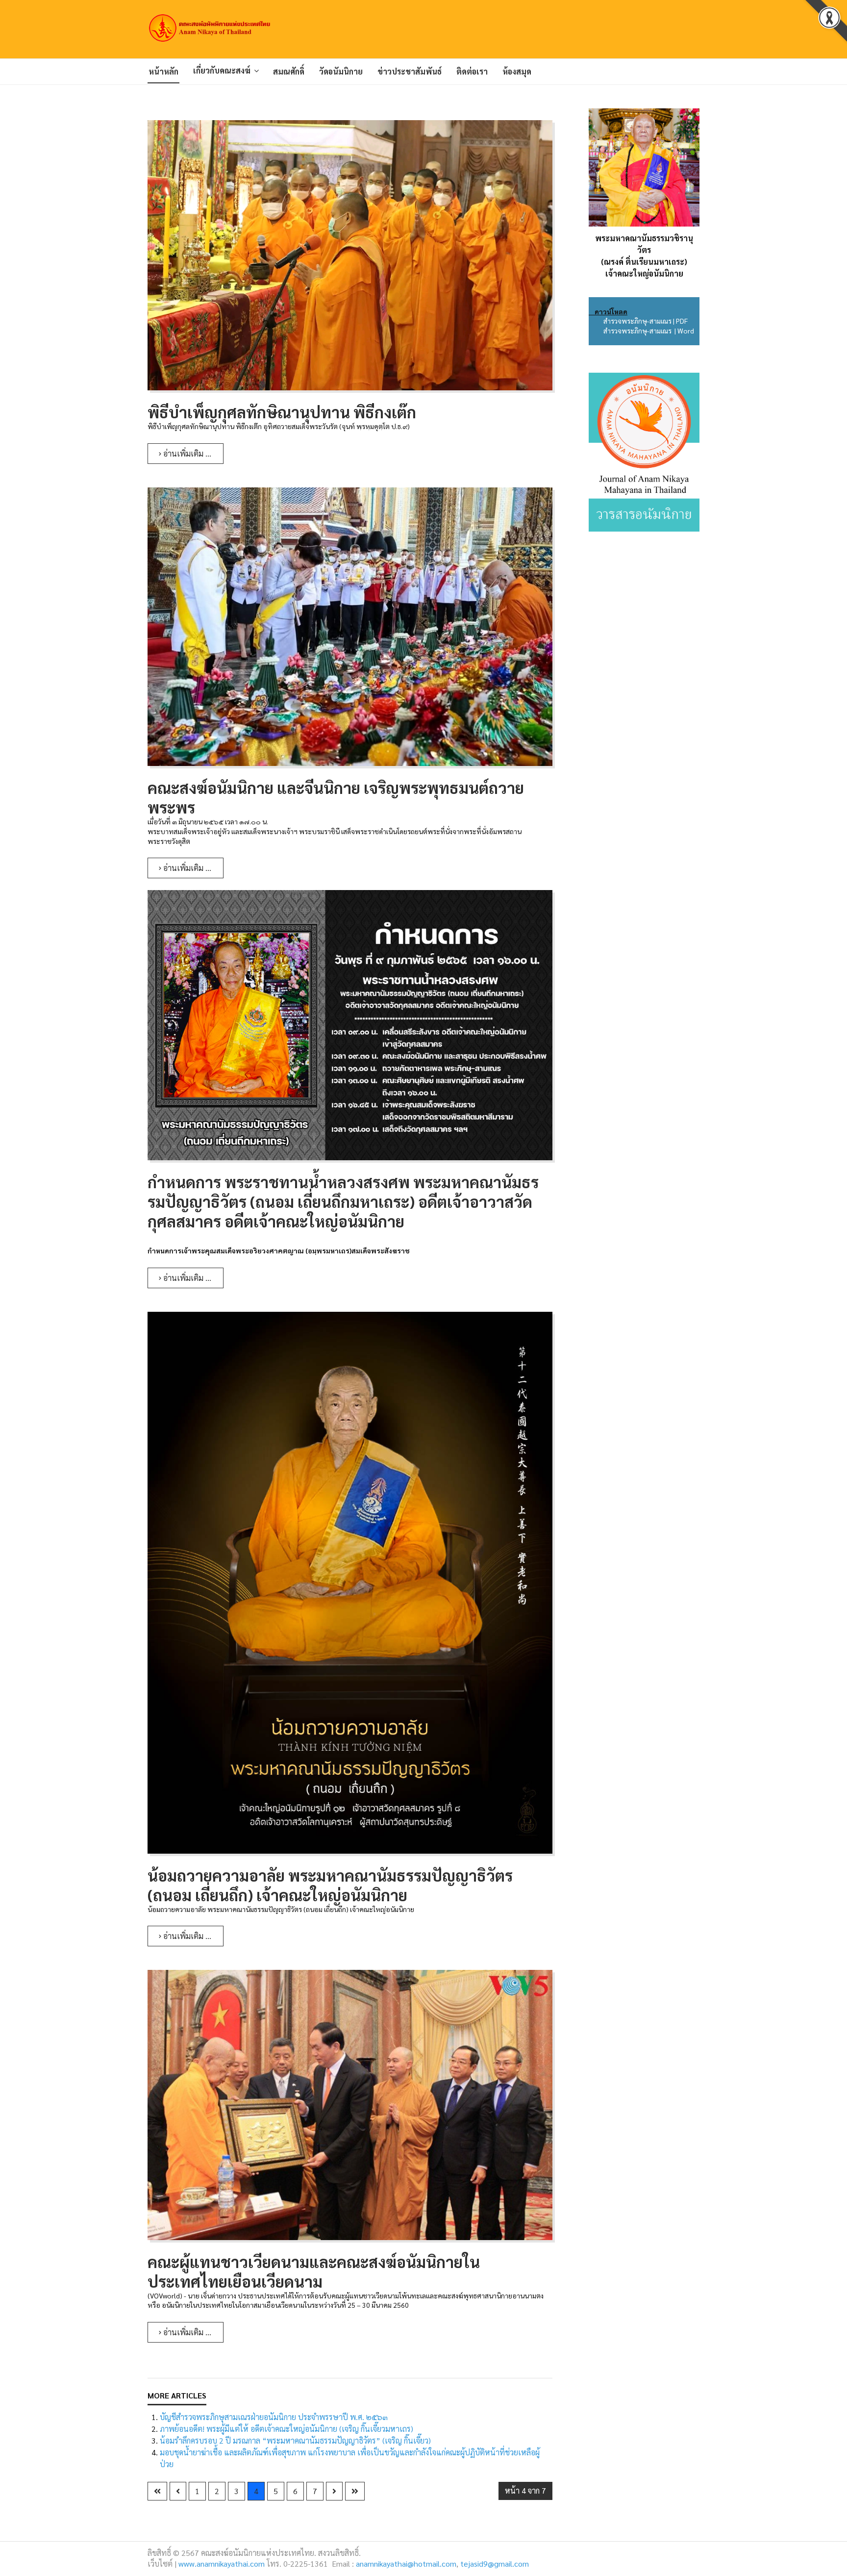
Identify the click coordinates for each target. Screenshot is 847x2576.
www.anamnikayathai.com (222, 2563)
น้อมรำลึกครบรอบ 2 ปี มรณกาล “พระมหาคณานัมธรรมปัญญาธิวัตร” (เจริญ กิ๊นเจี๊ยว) (295, 2440)
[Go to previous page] (178, 2491)
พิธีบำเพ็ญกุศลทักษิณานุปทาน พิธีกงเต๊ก (282, 412)
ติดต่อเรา (472, 71)
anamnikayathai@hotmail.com (406, 2563)
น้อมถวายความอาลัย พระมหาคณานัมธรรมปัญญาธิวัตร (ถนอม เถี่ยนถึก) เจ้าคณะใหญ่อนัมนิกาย (330, 1885)
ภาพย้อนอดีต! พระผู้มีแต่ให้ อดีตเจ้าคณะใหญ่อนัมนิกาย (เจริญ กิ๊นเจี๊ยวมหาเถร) (286, 2429)
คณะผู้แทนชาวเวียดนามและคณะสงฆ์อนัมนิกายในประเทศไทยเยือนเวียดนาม (314, 2271)
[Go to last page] (355, 2491)
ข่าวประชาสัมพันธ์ (410, 71)
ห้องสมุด (517, 71)
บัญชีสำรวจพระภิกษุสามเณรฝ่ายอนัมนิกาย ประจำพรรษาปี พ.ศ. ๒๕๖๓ (274, 2417)
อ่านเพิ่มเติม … (186, 453)
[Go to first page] (157, 2491)
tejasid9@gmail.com (495, 2563)
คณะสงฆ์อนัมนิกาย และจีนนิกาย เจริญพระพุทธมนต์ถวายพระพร (336, 797)
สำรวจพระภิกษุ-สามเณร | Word (648, 331)
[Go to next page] (334, 2491)
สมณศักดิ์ (289, 71)
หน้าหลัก (163, 71)
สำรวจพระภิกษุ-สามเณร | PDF (646, 321)
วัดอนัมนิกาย (341, 71)
